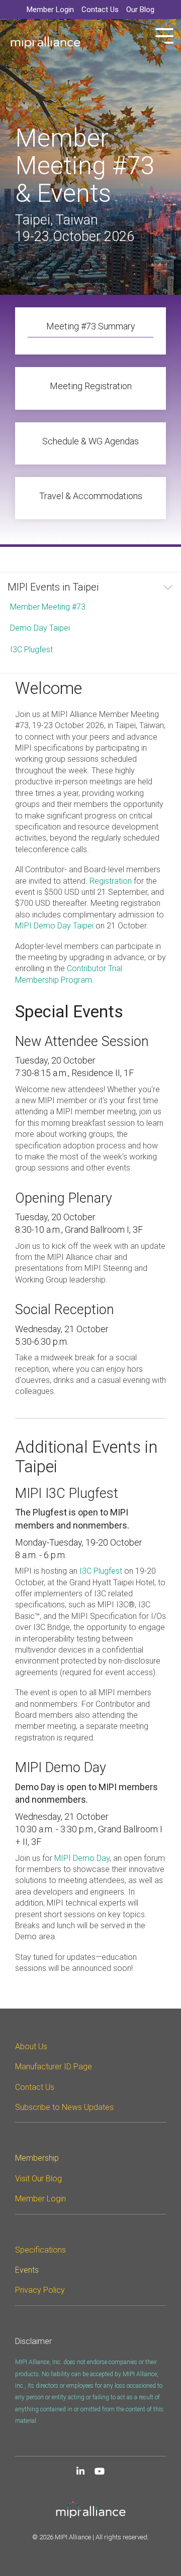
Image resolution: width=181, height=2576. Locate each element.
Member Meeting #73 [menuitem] (48, 607)
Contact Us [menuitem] (100, 10)
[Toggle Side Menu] (164, 35)
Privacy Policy (40, 2290)
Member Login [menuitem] (50, 10)
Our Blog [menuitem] (140, 10)
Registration (111, 881)
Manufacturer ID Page (54, 2067)
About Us (31, 2046)
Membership (37, 2158)
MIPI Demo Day (82, 1858)
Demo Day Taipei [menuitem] (40, 628)
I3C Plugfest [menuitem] (31, 650)
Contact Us (35, 2087)
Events (27, 2270)
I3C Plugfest (102, 1571)
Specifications (40, 2250)
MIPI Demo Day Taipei (54, 926)
